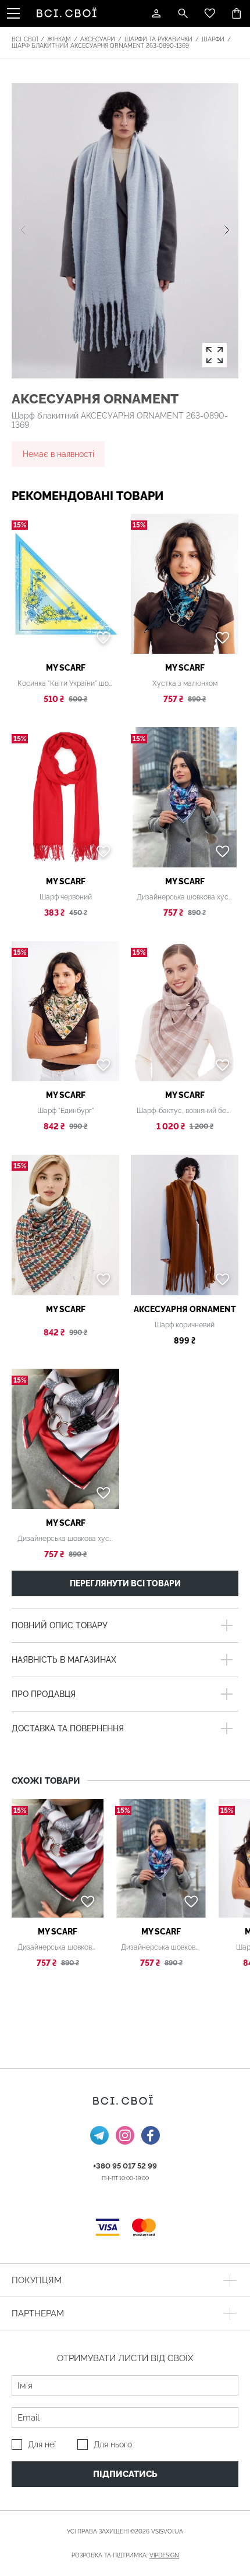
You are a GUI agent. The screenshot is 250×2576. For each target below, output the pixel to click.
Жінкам (59, 39)
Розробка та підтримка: (125, 2555)
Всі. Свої (25, 39)
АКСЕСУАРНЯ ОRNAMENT (95, 398)
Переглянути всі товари (125, 1583)
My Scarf (66, 668)
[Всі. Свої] (69, 13)
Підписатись (125, 2474)
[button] (227, 231)
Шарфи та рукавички (158, 39)
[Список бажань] (210, 13)
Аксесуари (98, 39)
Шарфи (213, 39)
